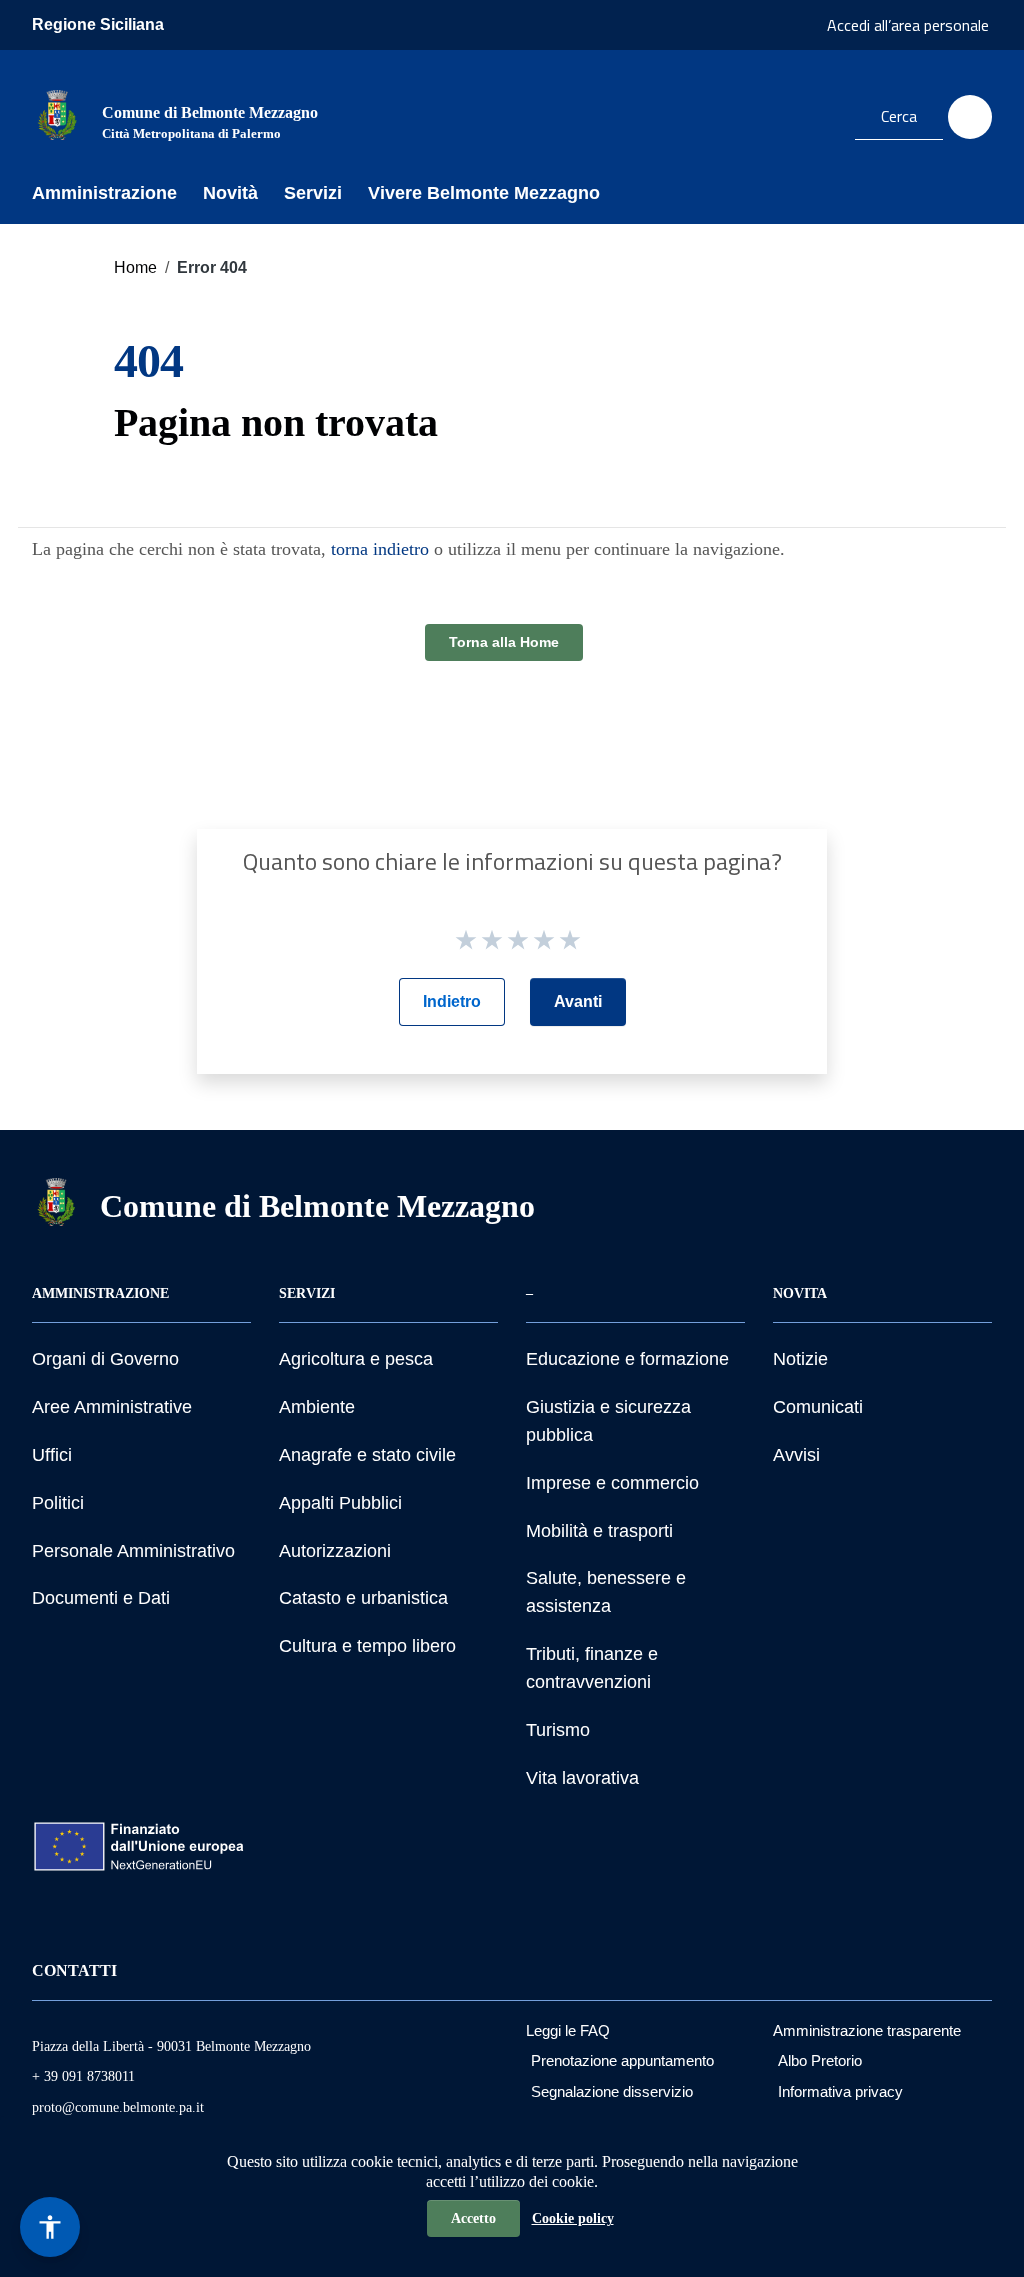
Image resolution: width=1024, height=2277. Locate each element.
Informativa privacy (840, 2091)
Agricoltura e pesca (356, 1359)
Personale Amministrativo (133, 1551)
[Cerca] (970, 117)
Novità (230, 193)
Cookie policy (573, 2218)
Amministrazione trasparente (867, 2030)
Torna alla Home (504, 642)
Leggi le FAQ (568, 2030)
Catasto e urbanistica (363, 1598)
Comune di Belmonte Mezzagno (317, 1206)
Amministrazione (104, 193)
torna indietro (380, 549)
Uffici (52, 1455)
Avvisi (796, 1455)
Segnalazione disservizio (612, 2091)
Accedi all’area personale (908, 25)
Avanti (578, 1001)
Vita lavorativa (582, 1778)
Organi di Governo (105, 1359)
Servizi (313, 193)
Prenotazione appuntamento (622, 2060)
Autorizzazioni (335, 1551)
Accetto (473, 2218)
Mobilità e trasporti (599, 1531)
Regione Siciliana (98, 24)
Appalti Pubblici (340, 1503)
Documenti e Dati (101, 1598)
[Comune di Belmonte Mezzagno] (57, 114)
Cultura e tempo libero (367, 1646)
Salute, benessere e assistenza (606, 1592)
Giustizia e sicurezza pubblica (608, 1421)
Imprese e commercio (612, 1483)
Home (135, 267)
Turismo (558, 1730)
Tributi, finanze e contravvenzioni (592, 1668)
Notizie (800, 1359)
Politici (58, 1503)
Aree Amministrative (112, 1407)
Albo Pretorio (820, 2060)
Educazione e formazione (627, 1359)
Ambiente (317, 1407)
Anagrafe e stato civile (367, 1455)
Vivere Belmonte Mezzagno (484, 193)
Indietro (452, 1001)
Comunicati (818, 1407)
